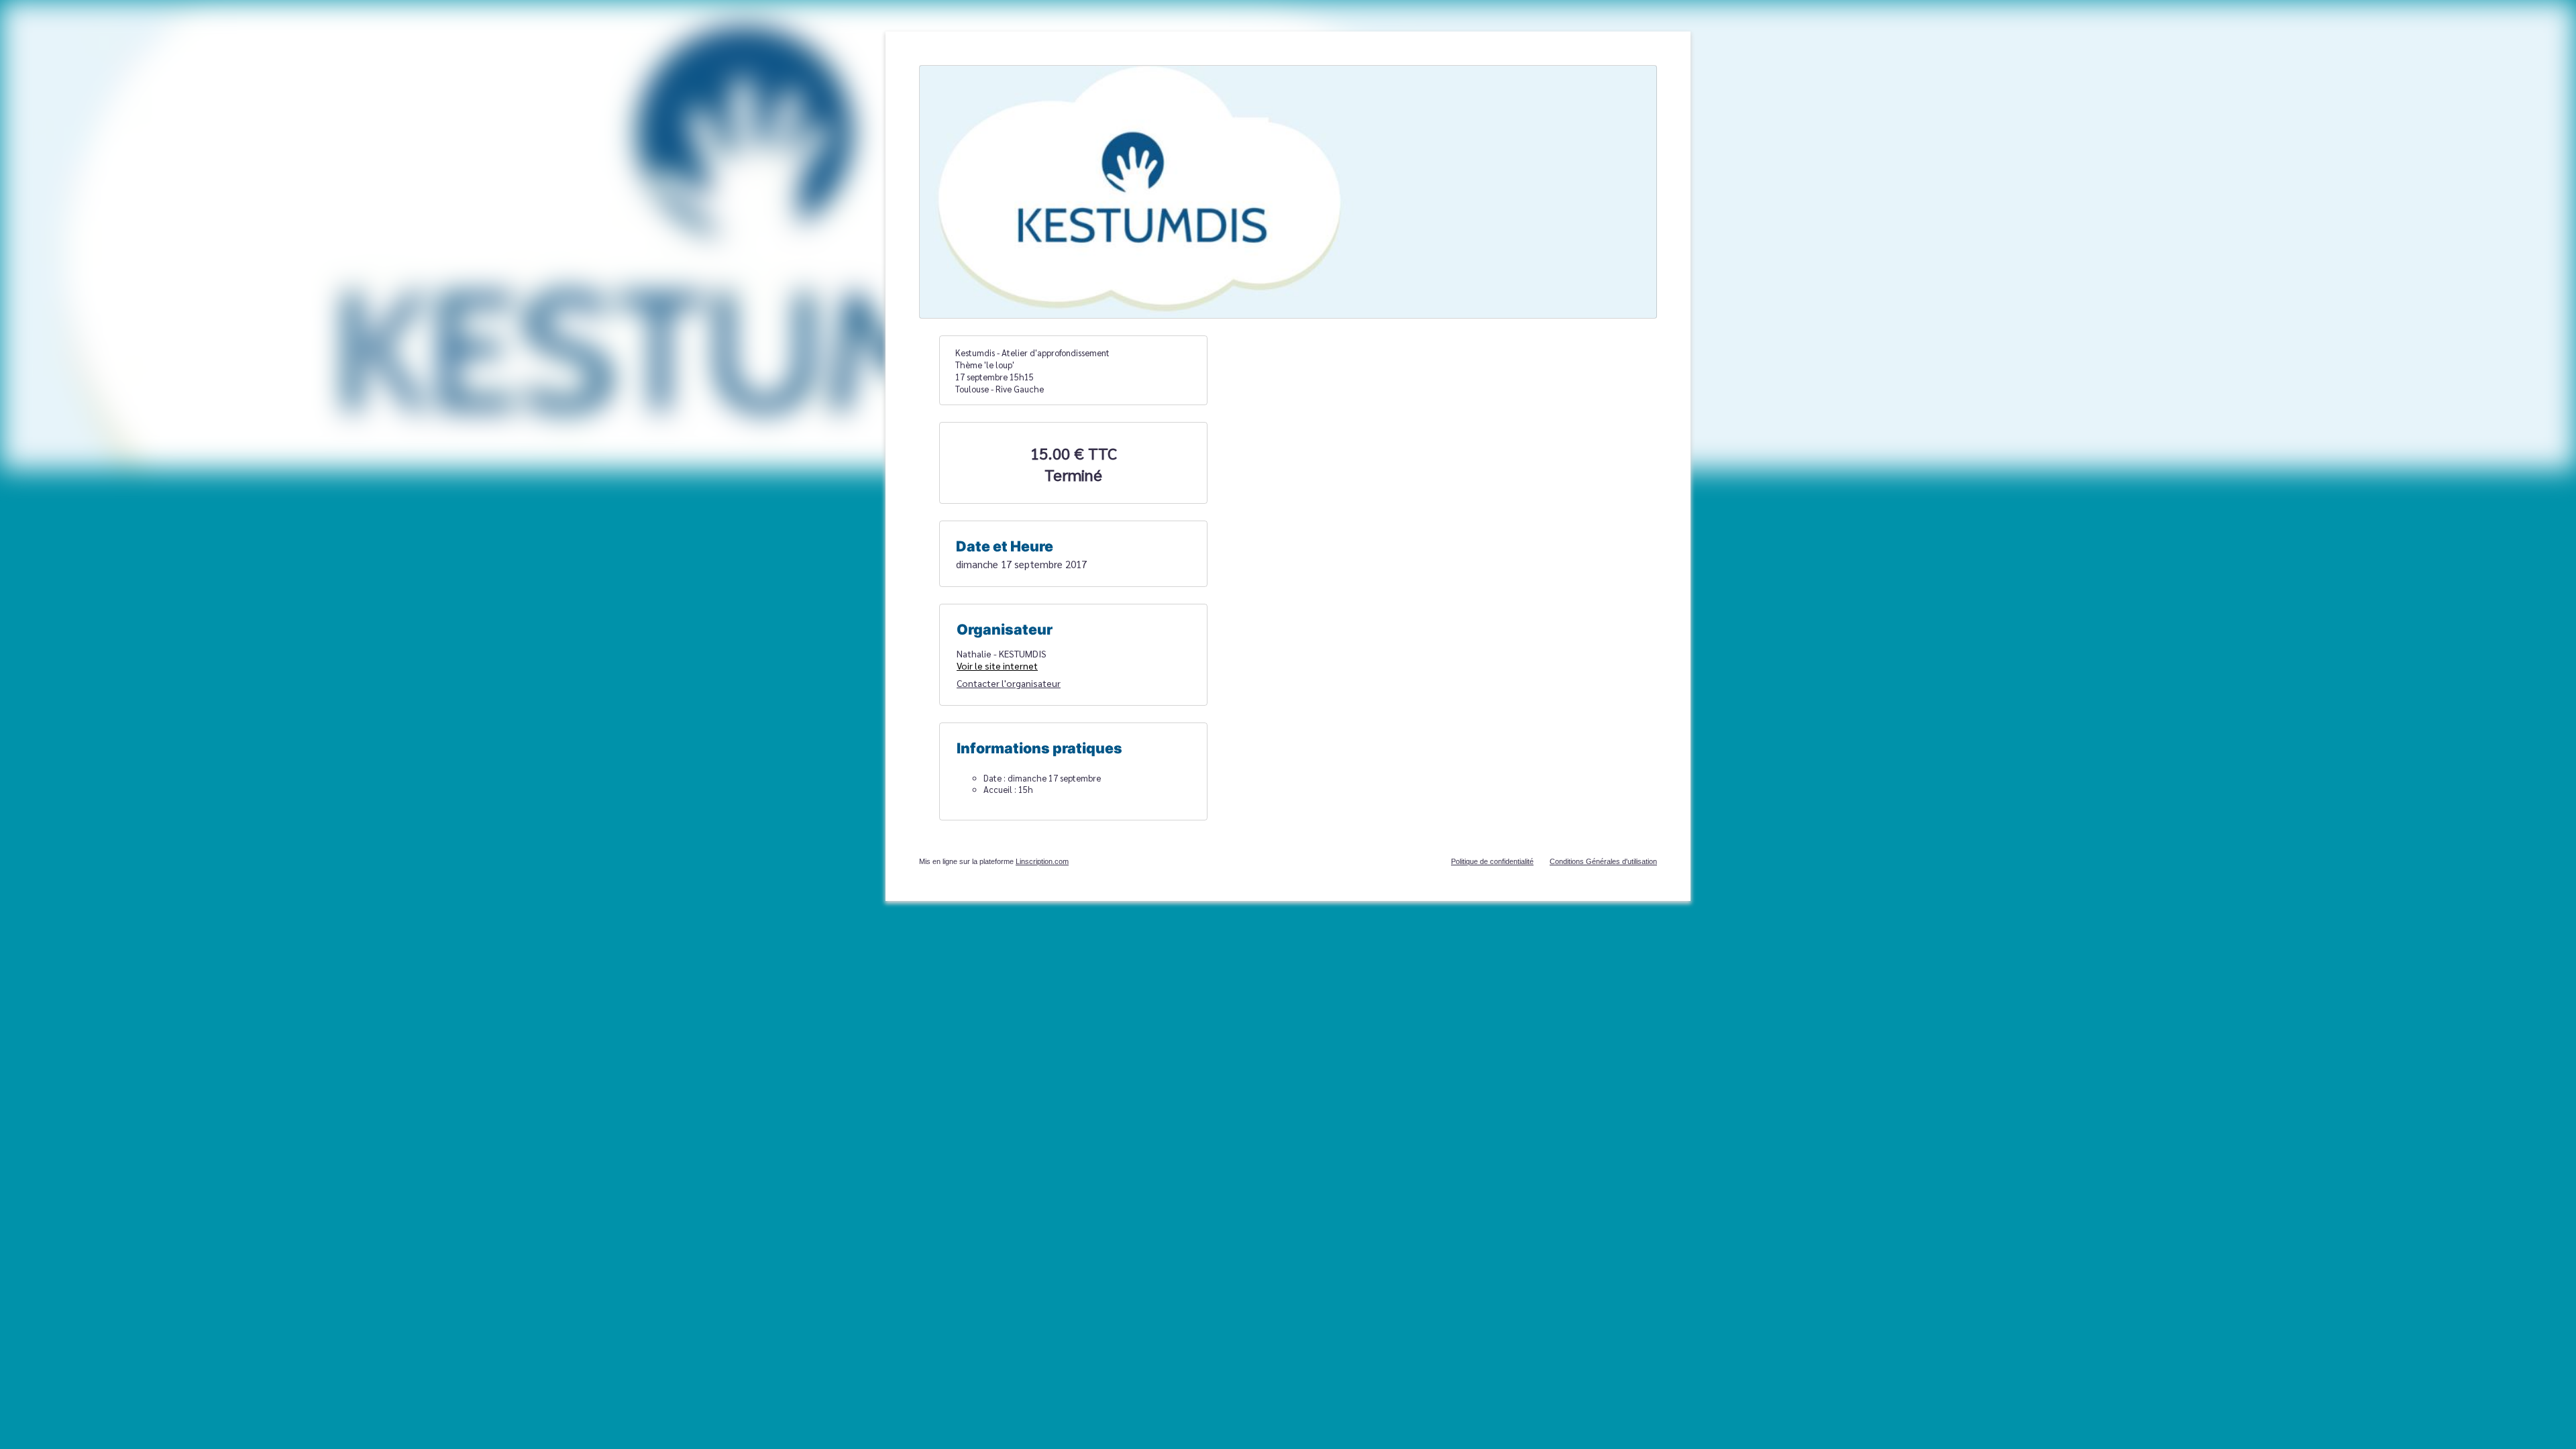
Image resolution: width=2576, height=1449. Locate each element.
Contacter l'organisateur (1009, 683)
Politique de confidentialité (1492, 861)
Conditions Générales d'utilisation (1603, 861)
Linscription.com (1042, 861)
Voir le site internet (997, 665)
